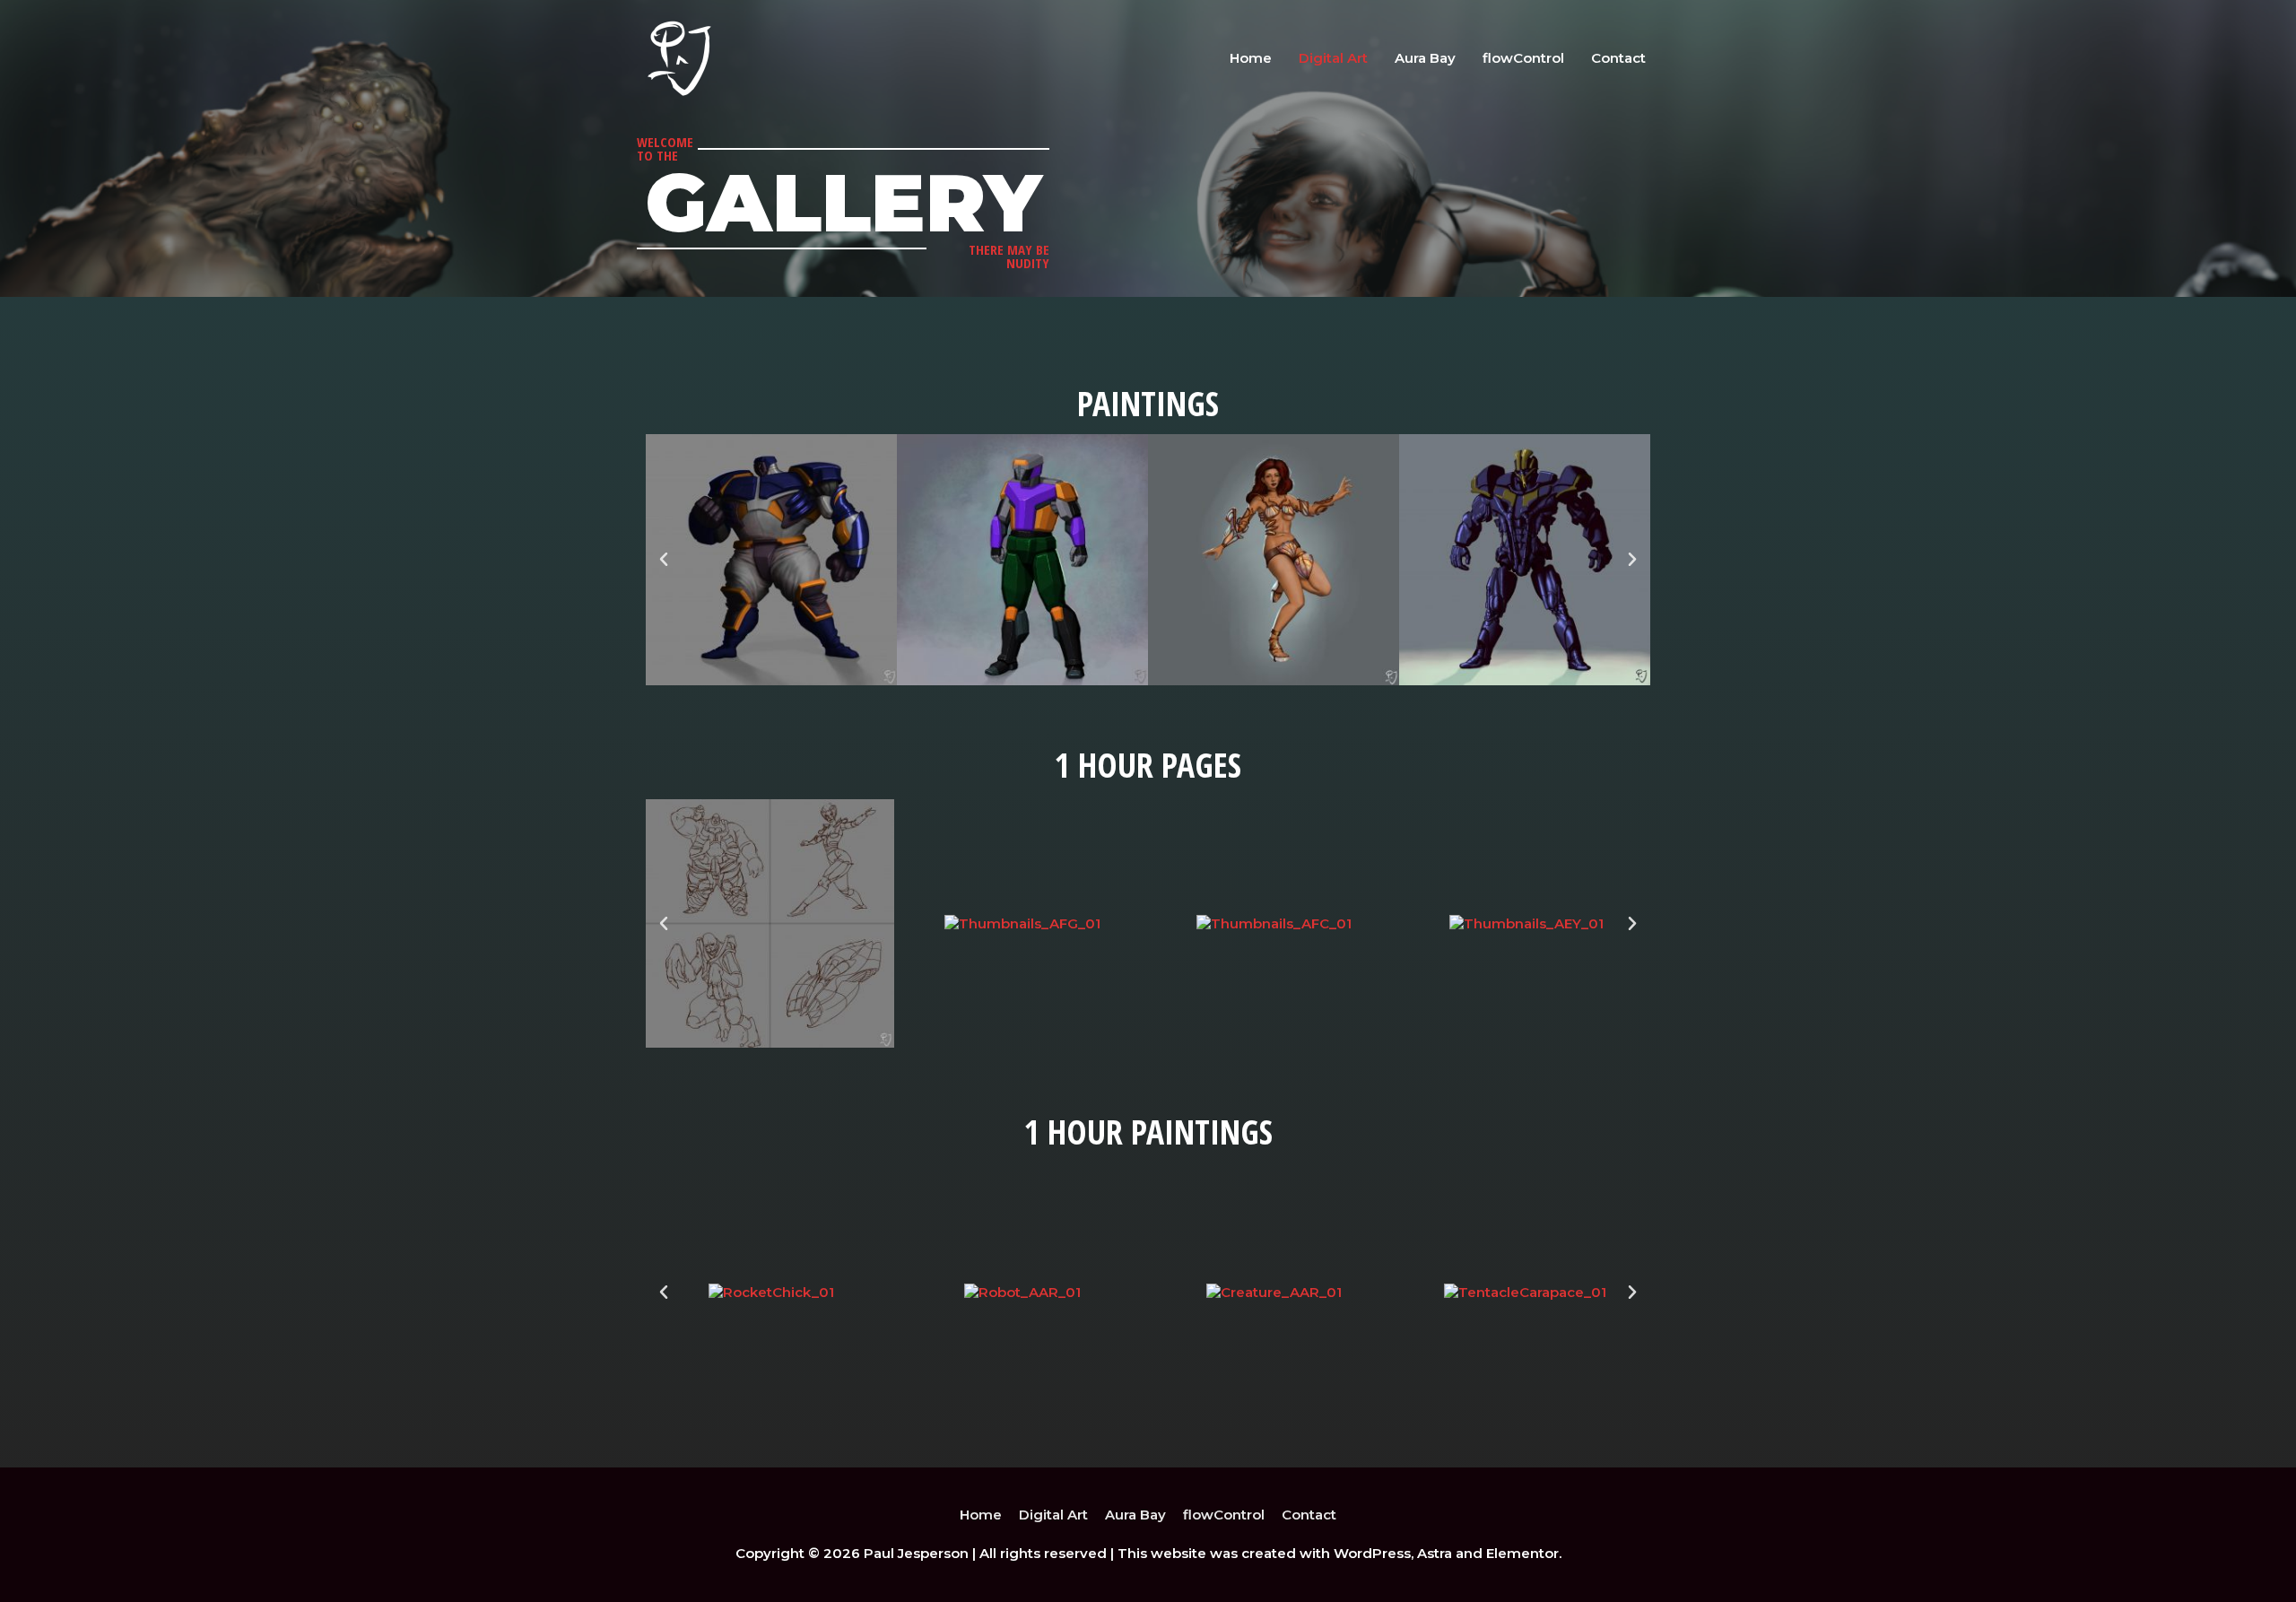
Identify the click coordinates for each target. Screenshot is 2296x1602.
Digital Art (1333, 58)
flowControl (1523, 58)
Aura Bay (1425, 58)
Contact (1618, 58)
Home (1251, 58)
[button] (664, 560)
